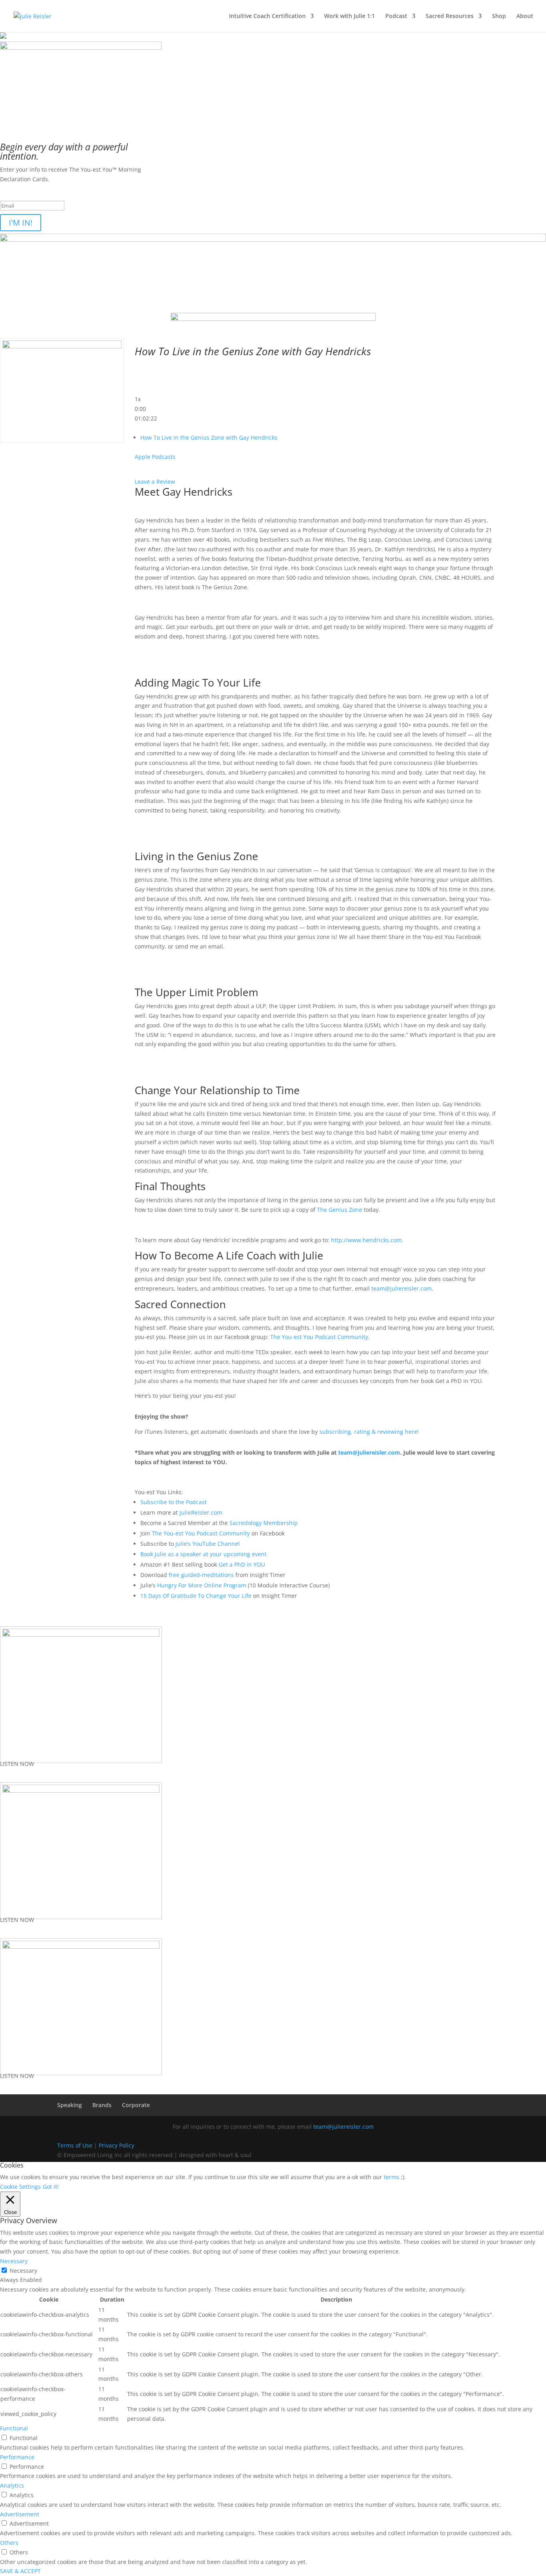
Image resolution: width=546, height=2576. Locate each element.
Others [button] (9, 2543)
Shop (499, 16)
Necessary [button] (14, 2261)
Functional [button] (14, 2428)
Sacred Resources (450, 16)
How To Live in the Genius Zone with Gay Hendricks (209, 437)
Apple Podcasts (155, 457)
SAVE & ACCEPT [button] (20, 2571)
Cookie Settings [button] (20, 2187)
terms (392, 2177)
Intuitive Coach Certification (267, 16)
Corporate (136, 2105)
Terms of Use (75, 2145)
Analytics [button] (12, 2485)
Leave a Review (155, 481)
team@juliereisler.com (402, 1288)
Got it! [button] (51, 2187)
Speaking (70, 2105)
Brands (102, 2105)
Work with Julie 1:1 (350, 16)
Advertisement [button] (20, 2514)
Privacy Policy (117, 2145)
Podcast (396, 16)
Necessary (23, 2271)
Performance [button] (17, 2457)
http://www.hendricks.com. (368, 1240)
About (525, 16)
